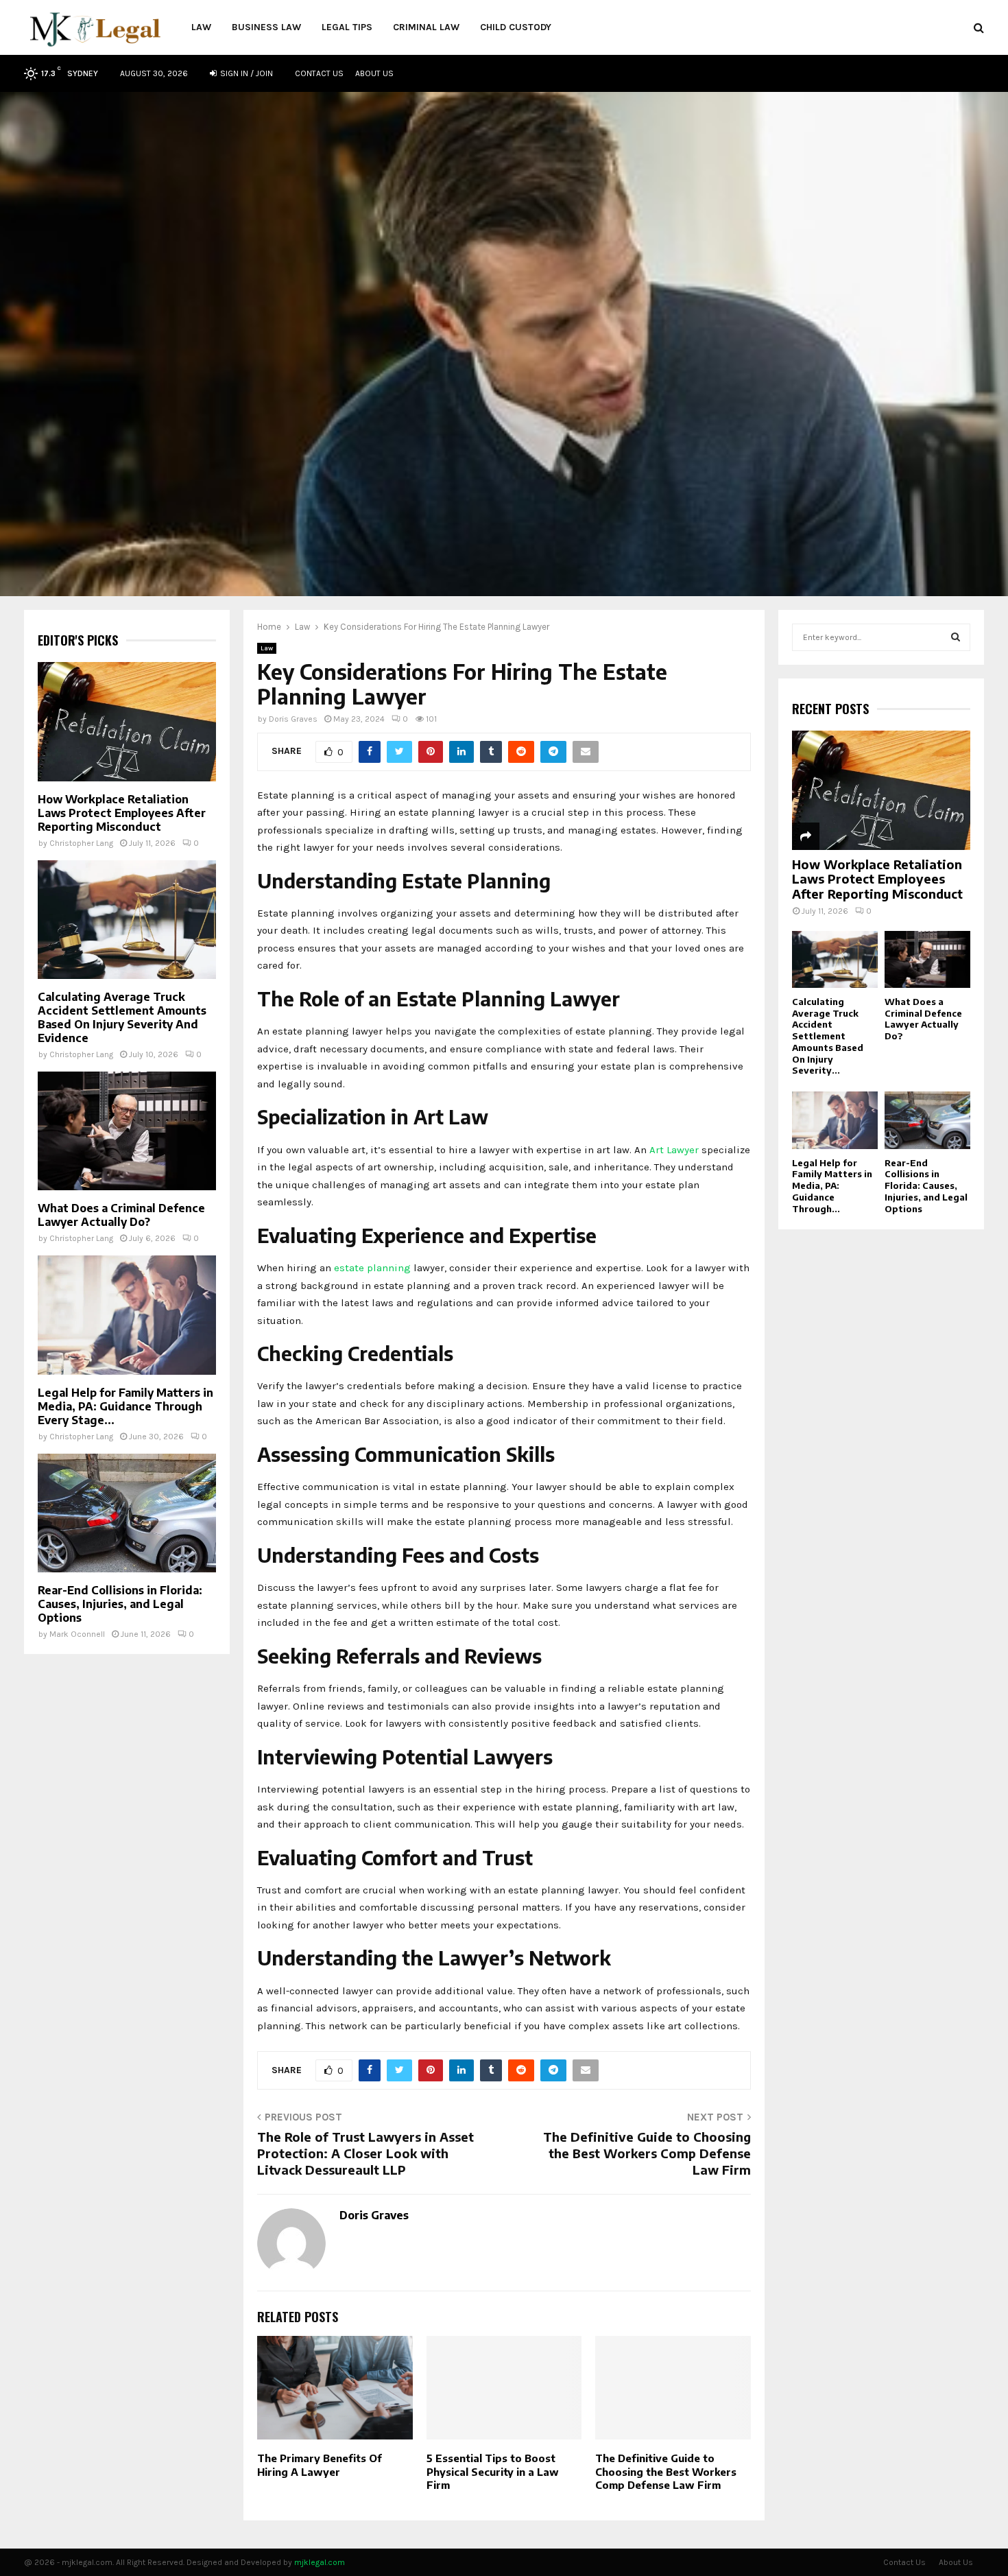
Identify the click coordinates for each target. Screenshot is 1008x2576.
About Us (374, 73)
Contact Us (319, 73)
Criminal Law (426, 27)
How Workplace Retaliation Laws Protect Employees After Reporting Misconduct (122, 813)
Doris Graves (293, 719)
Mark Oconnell (77, 1634)
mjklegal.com (320, 2562)
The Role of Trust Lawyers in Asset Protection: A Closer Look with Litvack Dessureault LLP (365, 2153)
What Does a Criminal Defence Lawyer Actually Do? (121, 1215)
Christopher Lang (81, 843)
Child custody (516, 27)
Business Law (266, 27)
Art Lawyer (674, 1150)
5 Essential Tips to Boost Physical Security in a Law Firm (493, 2471)
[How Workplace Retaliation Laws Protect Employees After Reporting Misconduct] (127, 721)
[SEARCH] (956, 637)
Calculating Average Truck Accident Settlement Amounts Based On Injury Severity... (828, 1036)
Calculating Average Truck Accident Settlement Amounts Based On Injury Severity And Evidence (122, 1017)
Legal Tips (347, 27)
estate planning (372, 1268)
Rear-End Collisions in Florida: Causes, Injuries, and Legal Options (120, 1604)
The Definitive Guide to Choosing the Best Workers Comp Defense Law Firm (647, 2153)
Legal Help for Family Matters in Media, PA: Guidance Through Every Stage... (125, 1406)
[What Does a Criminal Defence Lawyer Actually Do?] (127, 1131)
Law (201, 27)
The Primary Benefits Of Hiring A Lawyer (320, 2465)
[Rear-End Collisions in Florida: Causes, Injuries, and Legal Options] (127, 1513)
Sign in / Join (245, 73)
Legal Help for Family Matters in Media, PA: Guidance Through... (832, 1186)
